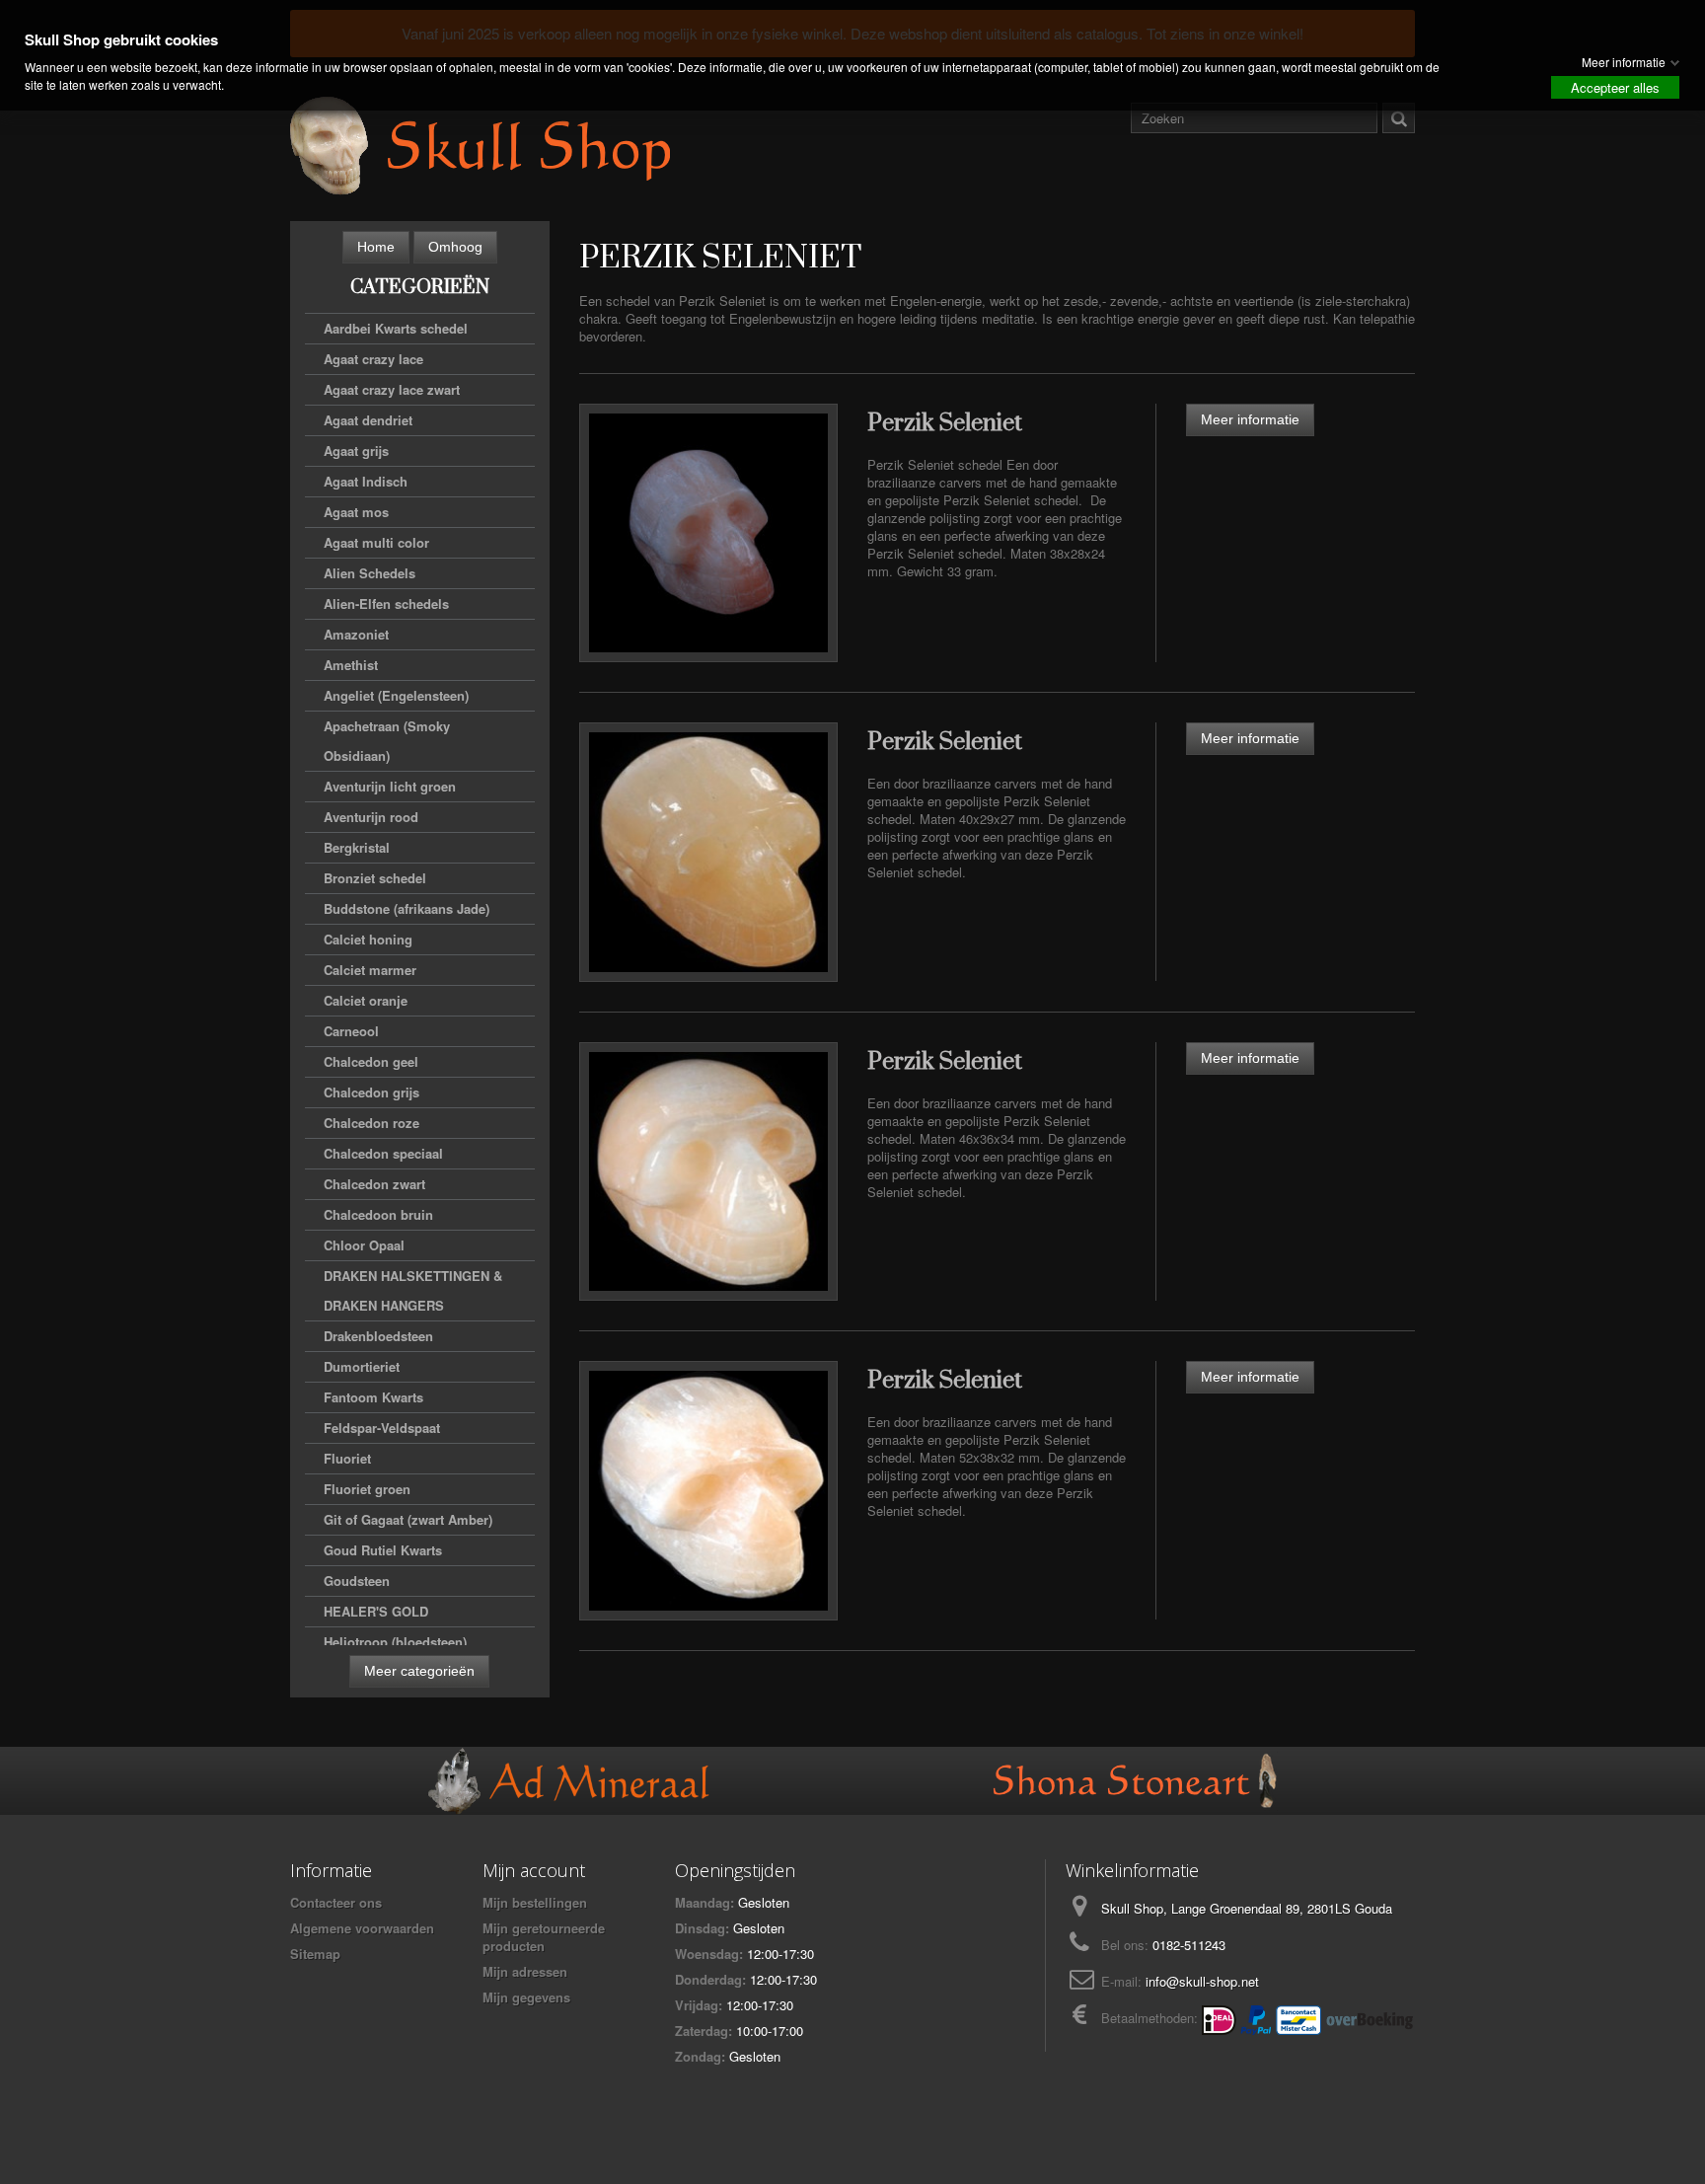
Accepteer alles (1615, 87)
